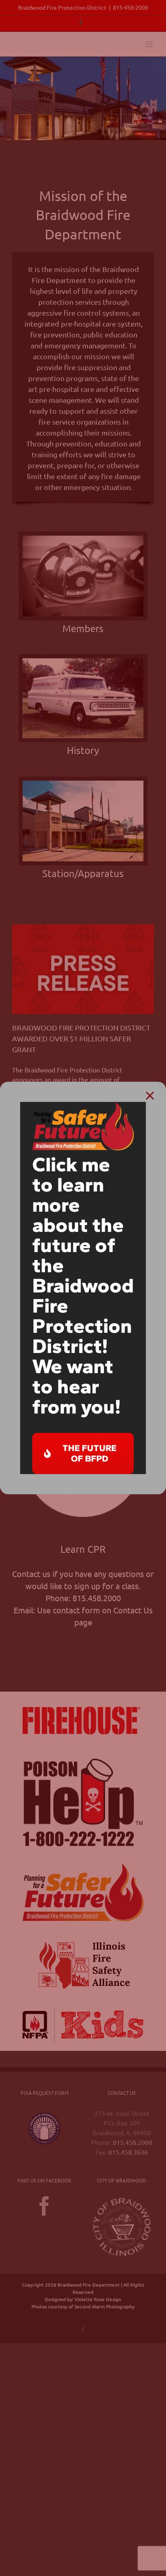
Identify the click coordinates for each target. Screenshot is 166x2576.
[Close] (150, 1096)
